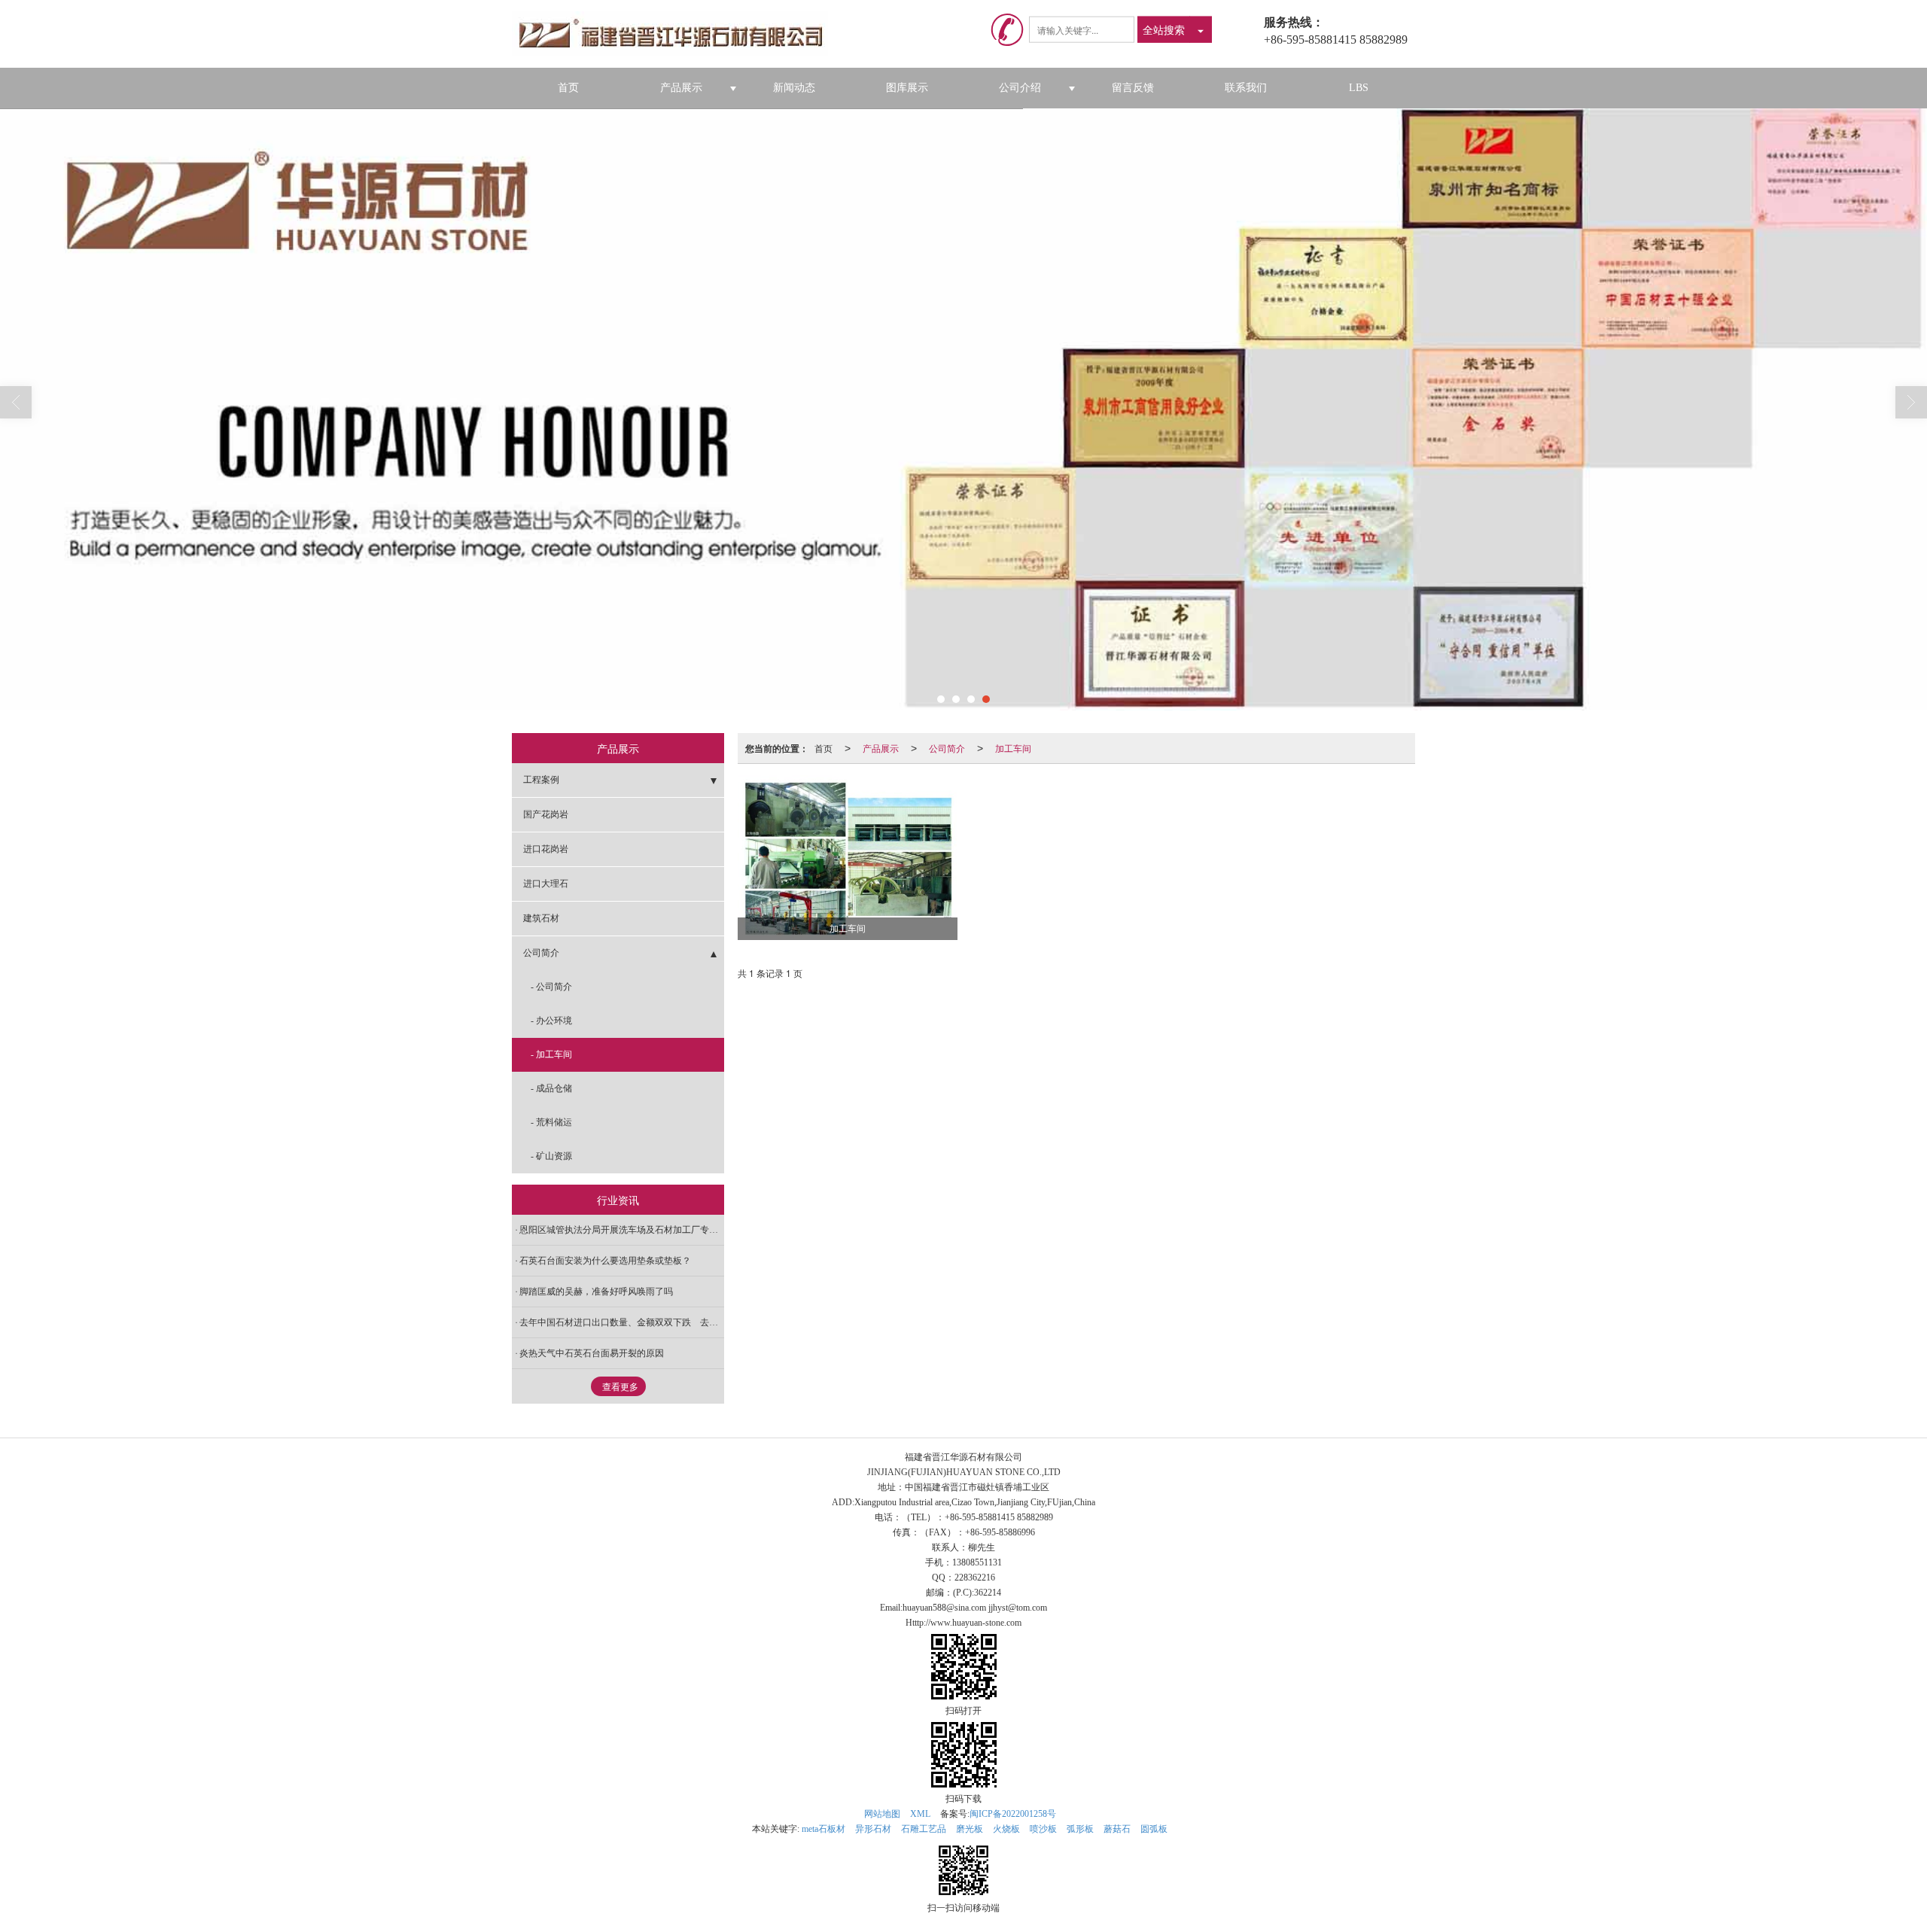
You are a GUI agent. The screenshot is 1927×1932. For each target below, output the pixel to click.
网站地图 (882, 1814)
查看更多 (620, 1387)
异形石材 (873, 1829)
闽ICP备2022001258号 (1013, 1814)
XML (920, 1814)
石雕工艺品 (924, 1829)
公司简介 (947, 748)
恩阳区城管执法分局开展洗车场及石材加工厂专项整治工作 (622, 1230)
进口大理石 (546, 884)
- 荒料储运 (551, 1122)
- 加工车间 (551, 1054)
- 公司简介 (551, 987)
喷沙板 (1043, 1829)
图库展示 (907, 88)
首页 (568, 88)
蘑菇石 (1117, 1829)
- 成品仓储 (551, 1088)
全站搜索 (1164, 29)
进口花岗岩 (546, 849)
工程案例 (541, 780)
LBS (1359, 88)
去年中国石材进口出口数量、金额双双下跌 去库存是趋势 (622, 1322)
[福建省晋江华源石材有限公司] (676, 34)
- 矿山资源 (551, 1156)
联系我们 (1246, 88)
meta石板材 (823, 1829)
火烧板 (1006, 1829)
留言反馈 (1133, 88)
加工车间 (1013, 748)
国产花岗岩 (546, 814)
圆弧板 (1154, 1829)
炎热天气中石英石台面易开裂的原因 (592, 1353)
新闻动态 (794, 88)
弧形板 (1080, 1829)
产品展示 (681, 88)
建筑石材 (541, 918)
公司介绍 (1020, 88)
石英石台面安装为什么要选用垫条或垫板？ (605, 1261)
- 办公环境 (551, 1021)
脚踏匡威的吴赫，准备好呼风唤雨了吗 (596, 1292)
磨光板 (970, 1829)
